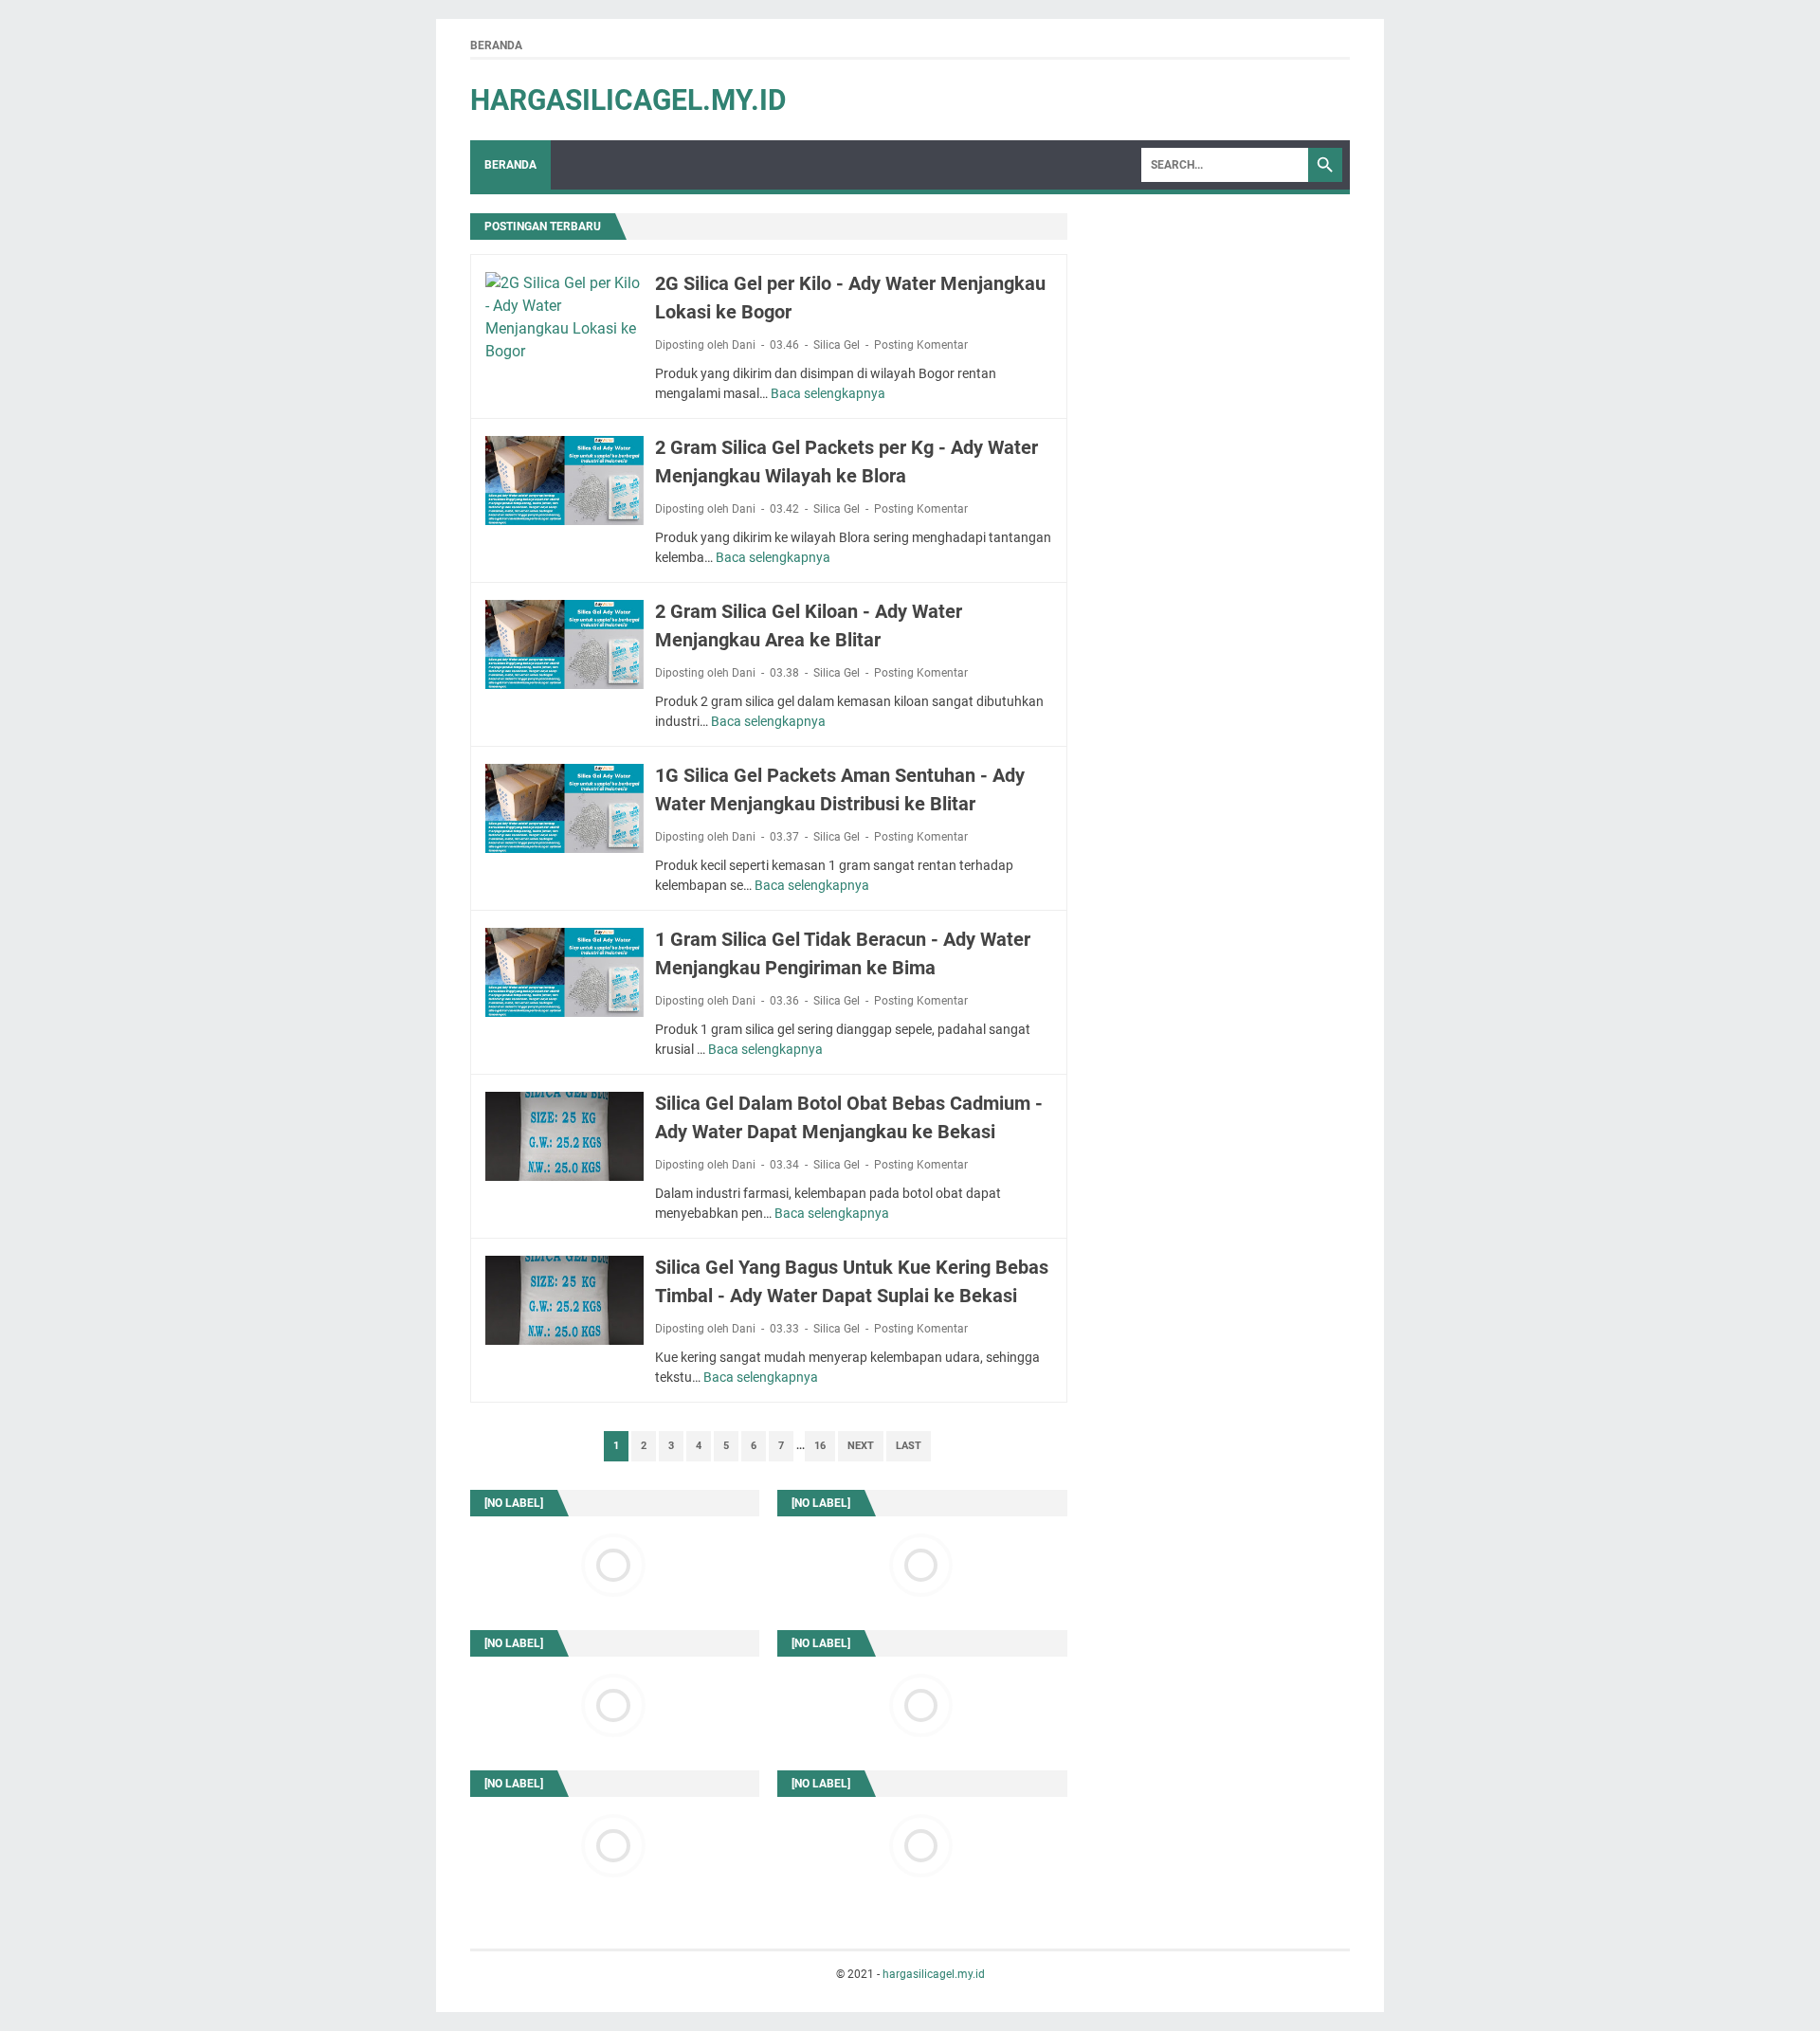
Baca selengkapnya (828, 393)
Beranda (496, 45)
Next (861, 1446)
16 (820, 1446)
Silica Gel (837, 345)
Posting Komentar (921, 345)
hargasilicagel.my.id (628, 100)
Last (909, 1446)
